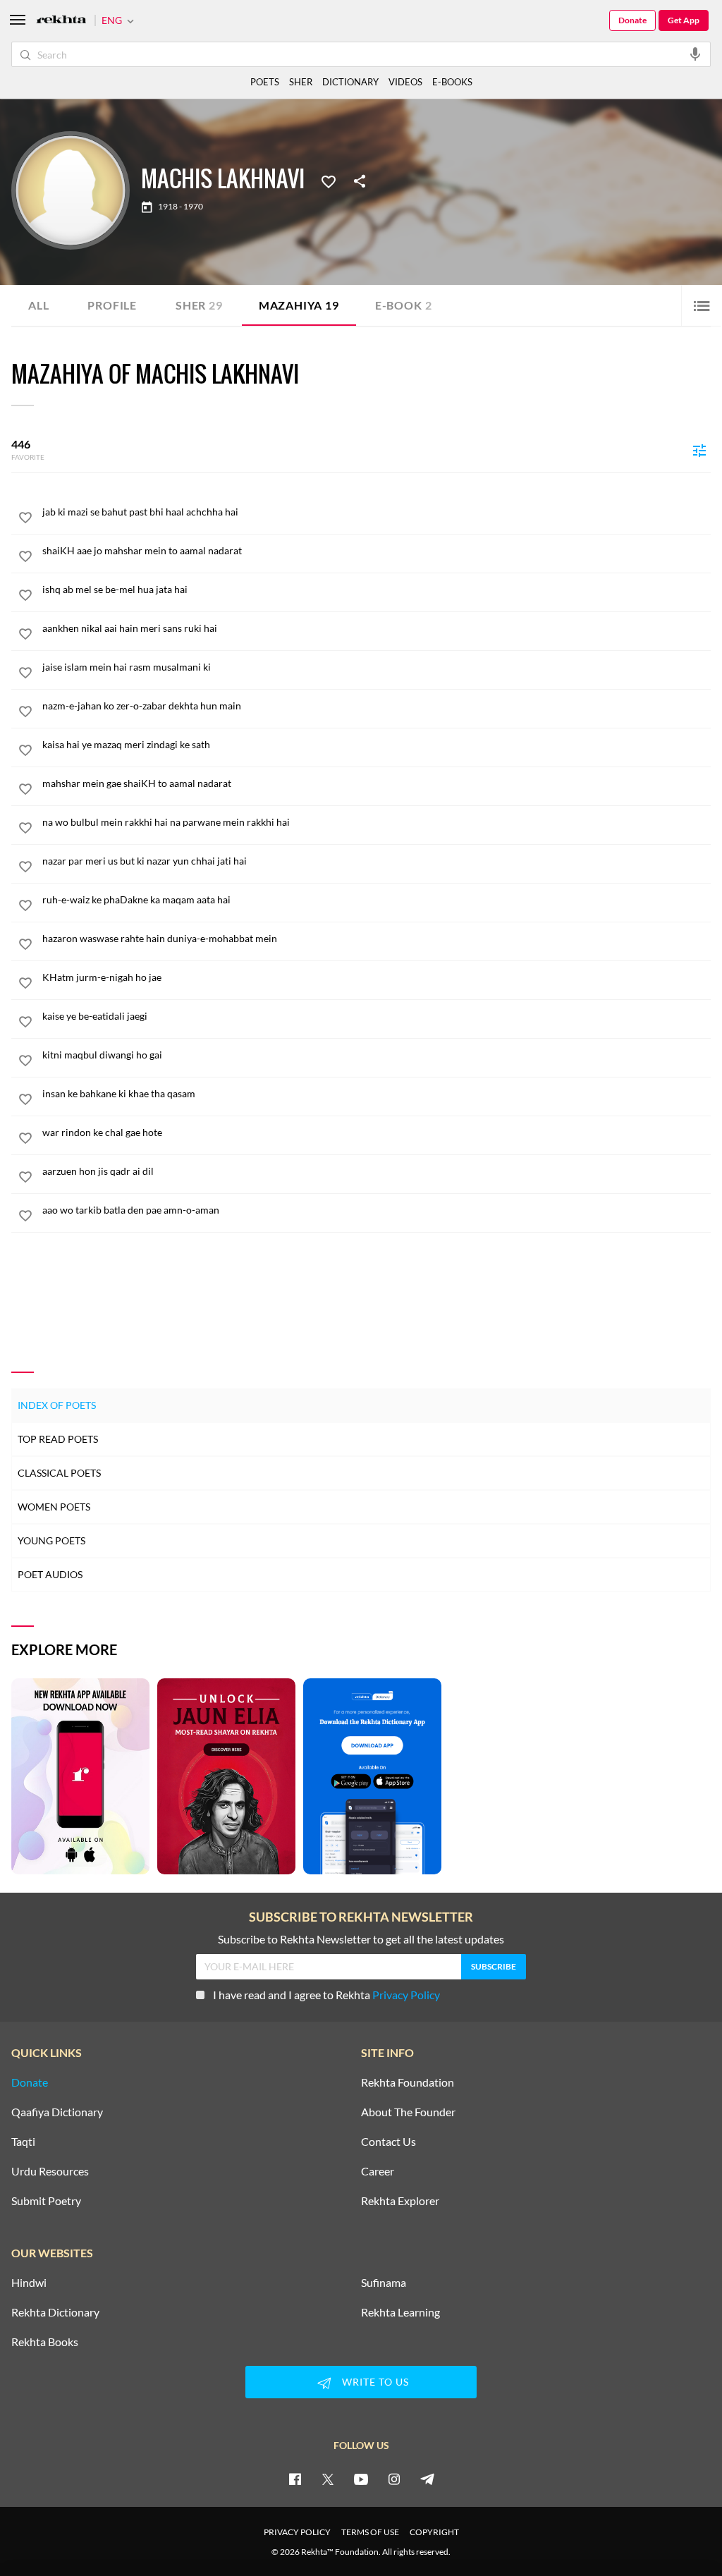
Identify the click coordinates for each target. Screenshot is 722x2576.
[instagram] (394, 2479)
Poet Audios (50, 1574)
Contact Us (388, 2142)
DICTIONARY (350, 82)
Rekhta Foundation (408, 2082)
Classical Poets (59, 1473)
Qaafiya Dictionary (57, 2112)
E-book (404, 305)
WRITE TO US (375, 2382)
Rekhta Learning (400, 2312)
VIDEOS (405, 82)
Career (378, 2171)
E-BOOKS (452, 82)
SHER (301, 82)
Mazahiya (299, 305)
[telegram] (427, 2479)
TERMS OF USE (370, 2532)
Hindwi (29, 2283)
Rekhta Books (45, 2342)
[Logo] (61, 21)
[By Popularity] (699, 450)
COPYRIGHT (434, 2532)
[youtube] (361, 2479)
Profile (112, 305)
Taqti (23, 2142)
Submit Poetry (46, 2201)
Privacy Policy (406, 1995)
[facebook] (295, 2479)
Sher (199, 305)
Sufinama (384, 2283)
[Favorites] (329, 181)
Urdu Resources (50, 2171)
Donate (632, 20)
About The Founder (408, 2112)
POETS (265, 82)
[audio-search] (695, 54)
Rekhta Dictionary (55, 2312)
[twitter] (328, 2479)
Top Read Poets (58, 1439)
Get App (684, 20)
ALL (38, 305)
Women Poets (54, 1507)
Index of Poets (57, 1405)
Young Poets (51, 1540)
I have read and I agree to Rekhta (326, 1995)
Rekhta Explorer (400, 2201)
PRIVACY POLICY (297, 2532)
